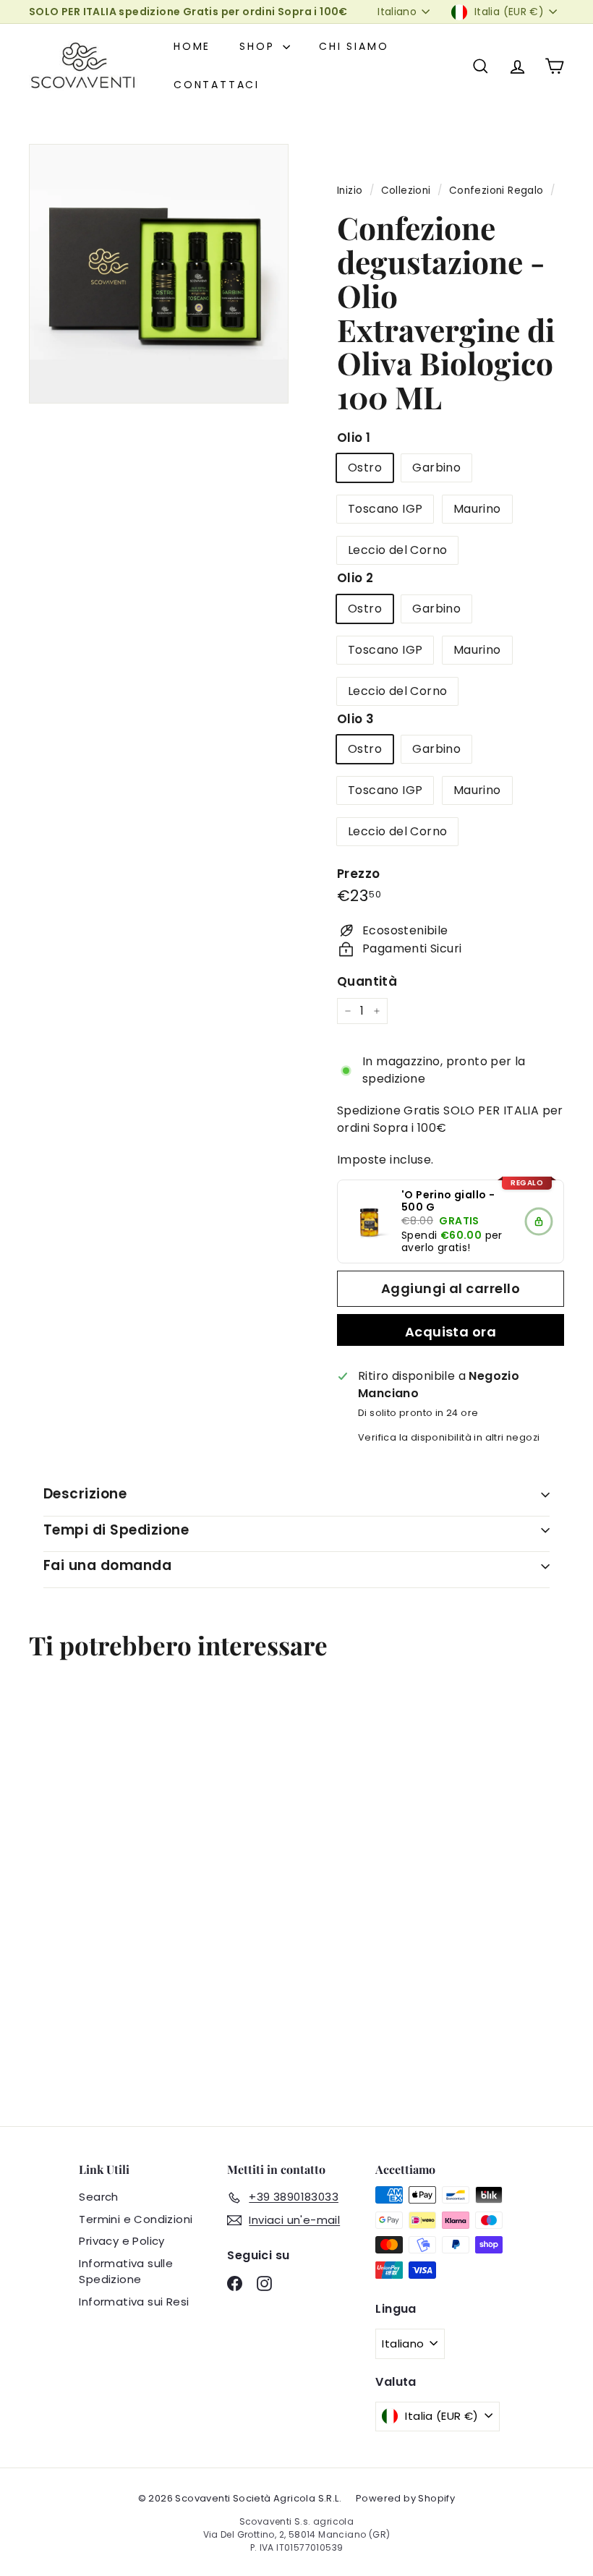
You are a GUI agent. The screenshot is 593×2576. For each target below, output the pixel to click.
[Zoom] (159, 274)
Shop (259, 46)
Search (98, 2197)
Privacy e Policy (121, 2241)
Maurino (477, 509)
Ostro (365, 468)
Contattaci (217, 85)
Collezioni (406, 191)
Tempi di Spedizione (116, 1530)
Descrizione (85, 1494)
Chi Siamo (354, 46)
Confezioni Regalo (496, 191)
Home (192, 46)
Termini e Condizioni (136, 2219)
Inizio (350, 191)
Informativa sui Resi (134, 2302)
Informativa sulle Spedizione (126, 2272)
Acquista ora (451, 1332)
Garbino (436, 468)
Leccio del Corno (397, 550)
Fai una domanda (107, 1565)
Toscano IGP (385, 509)
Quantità (367, 981)
